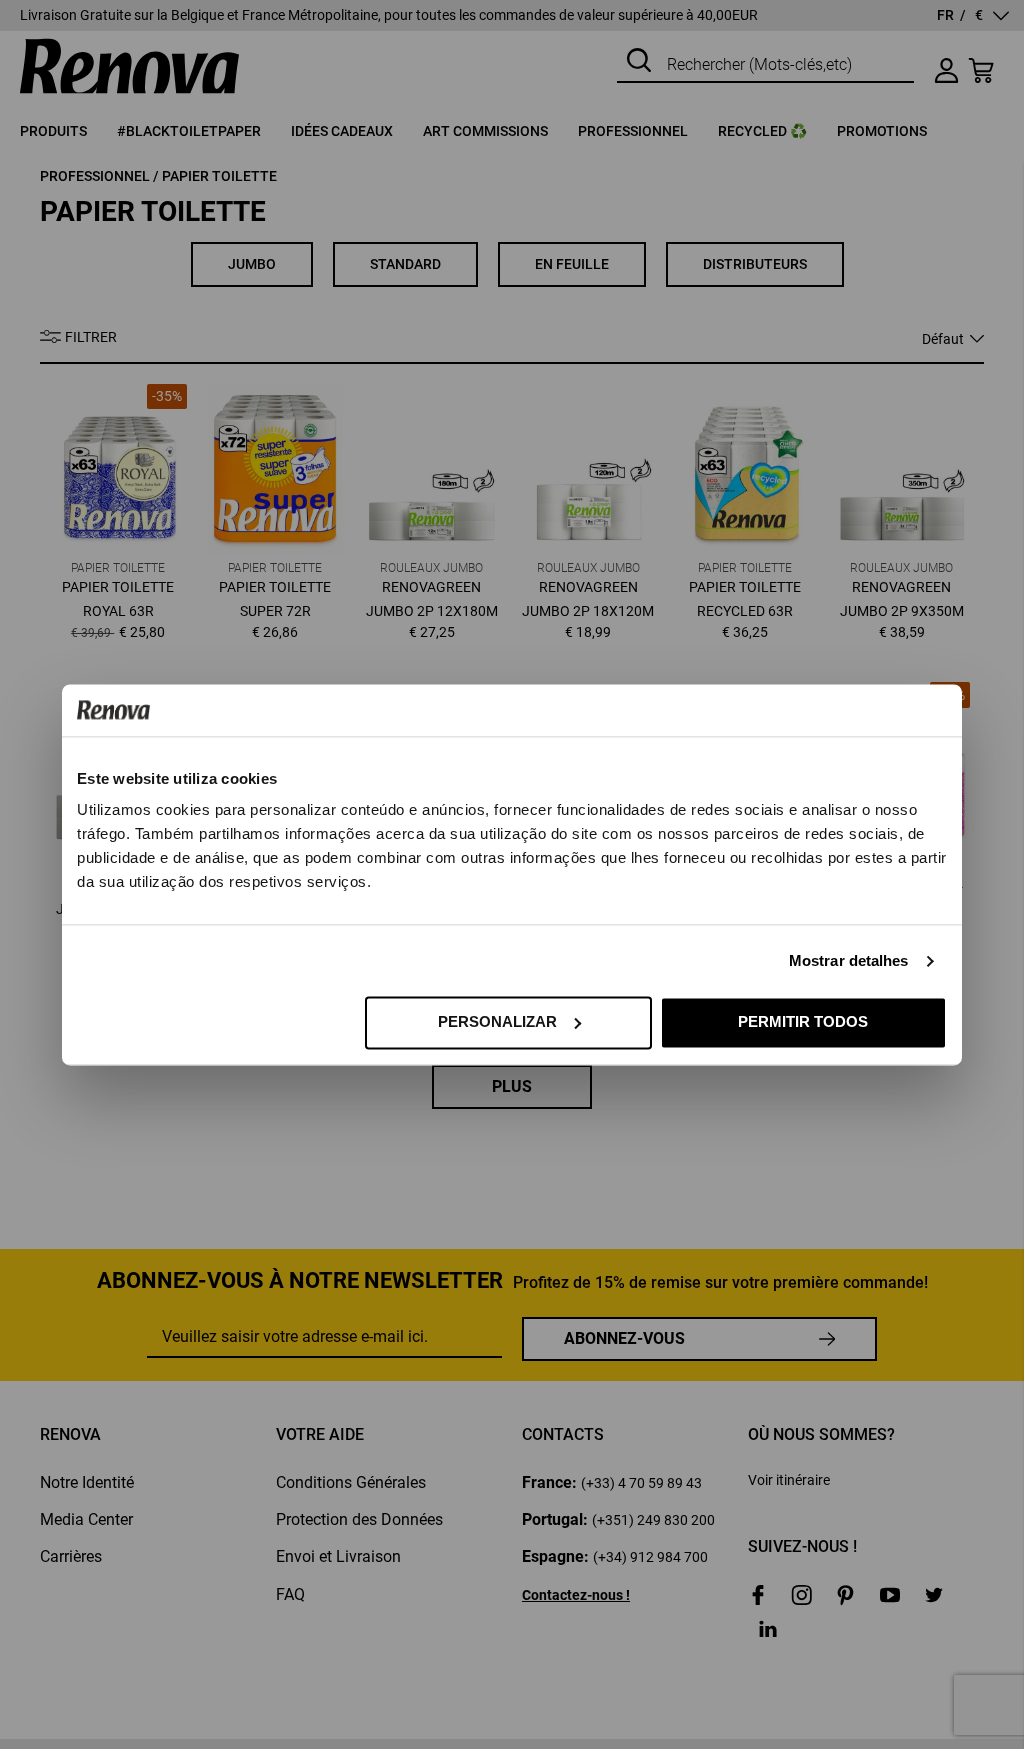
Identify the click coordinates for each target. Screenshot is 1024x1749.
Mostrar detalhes (849, 960)
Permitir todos (803, 1021)
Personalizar (497, 1021)
